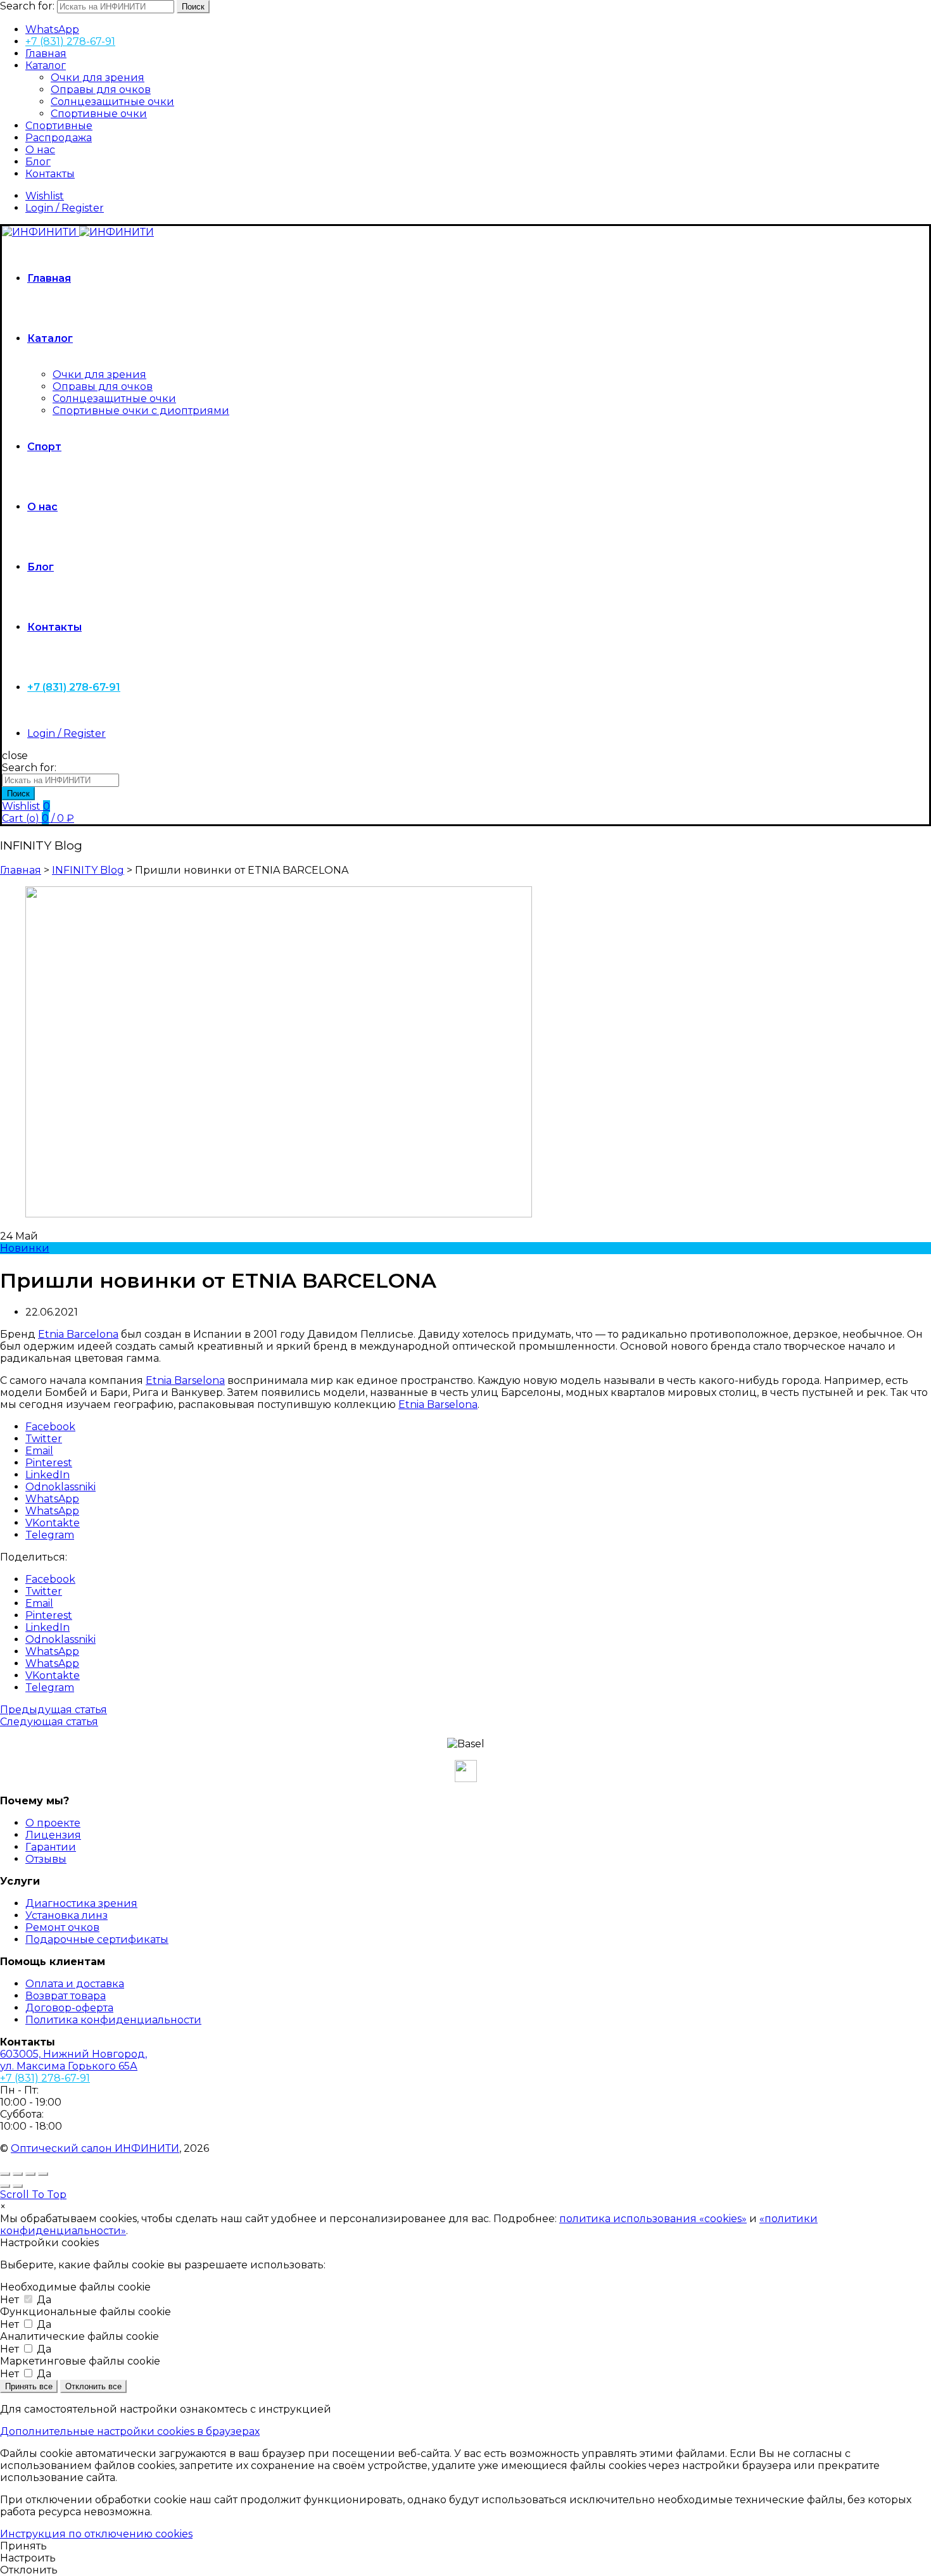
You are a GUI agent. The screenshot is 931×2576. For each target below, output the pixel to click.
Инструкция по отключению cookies (96, 2534)
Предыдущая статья (54, 1710)
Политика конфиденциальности (113, 2020)
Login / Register (65, 208)
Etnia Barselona (185, 1380)
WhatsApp (52, 29)
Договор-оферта (69, 2008)
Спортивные (59, 126)
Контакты (50, 174)
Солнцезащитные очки (112, 102)
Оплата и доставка (75, 1984)
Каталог (46, 66)
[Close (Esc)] (5, 2174)
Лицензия (53, 1835)
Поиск (193, 7)
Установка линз (66, 1915)
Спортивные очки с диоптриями (141, 411)
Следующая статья (49, 1722)
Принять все (29, 2386)
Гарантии (51, 1847)
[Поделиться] (18, 2174)
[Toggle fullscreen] (30, 2174)
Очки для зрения (98, 78)
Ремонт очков (62, 1927)
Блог (38, 162)
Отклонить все (93, 2386)
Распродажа (59, 138)
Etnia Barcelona (78, 1334)
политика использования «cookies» (653, 2219)
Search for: (27, 6)
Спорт (44, 447)
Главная (46, 53)
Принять (23, 2546)
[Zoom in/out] (43, 2174)
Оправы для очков (101, 90)
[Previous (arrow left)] (5, 2186)
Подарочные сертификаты (97, 1939)
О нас (40, 150)
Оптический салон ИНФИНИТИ (95, 2148)
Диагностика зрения (81, 1903)
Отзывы (46, 1859)
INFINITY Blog (88, 870)
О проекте (53, 1823)
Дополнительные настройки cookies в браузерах (130, 2431)
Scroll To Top (33, 2195)
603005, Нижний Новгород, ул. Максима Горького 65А (73, 2060)
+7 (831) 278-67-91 (70, 41)
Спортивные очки (99, 114)
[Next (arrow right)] (18, 2186)
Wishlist (45, 196)
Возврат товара (66, 1996)
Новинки (25, 1248)
